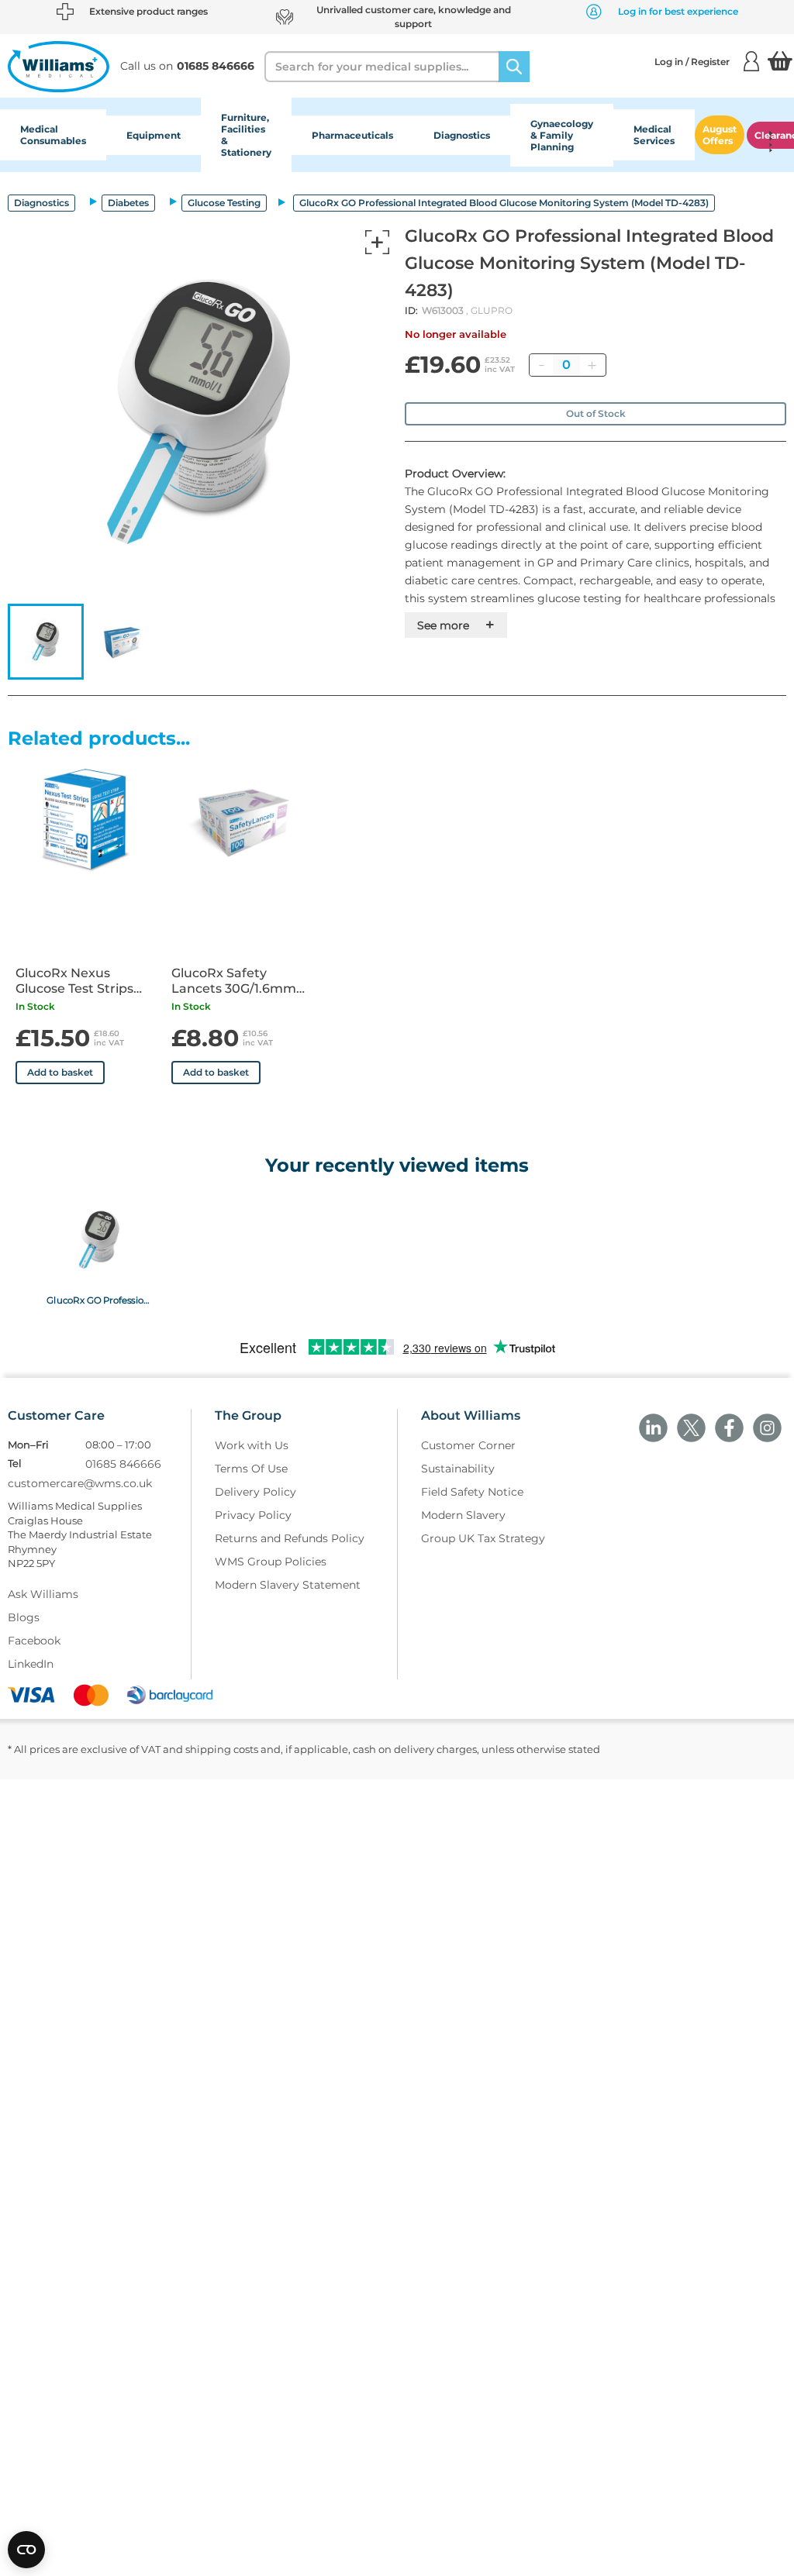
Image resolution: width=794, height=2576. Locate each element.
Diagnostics (462, 135)
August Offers (720, 135)
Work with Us (252, 1445)
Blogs (24, 1617)
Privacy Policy (253, 1515)
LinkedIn (31, 1664)
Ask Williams (43, 1594)
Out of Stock (596, 413)
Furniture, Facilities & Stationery (246, 135)
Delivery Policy (255, 1492)
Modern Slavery (463, 1515)
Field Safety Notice (472, 1492)
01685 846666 (123, 1464)
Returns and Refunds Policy (290, 1538)
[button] (46, 642)
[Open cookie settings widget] (26, 2550)
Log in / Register (692, 62)
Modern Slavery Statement (288, 1585)
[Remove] (541, 365)
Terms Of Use (251, 1469)
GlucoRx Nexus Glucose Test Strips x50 (74, 981)
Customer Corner (468, 1445)
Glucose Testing (224, 203)
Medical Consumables (53, 135)
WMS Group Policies (271, 1562)
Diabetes (128, 203)
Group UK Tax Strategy (483, 1538)
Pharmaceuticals (352, 135)
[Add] (592, 365)
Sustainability (458, 1469)
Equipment (154, 135)
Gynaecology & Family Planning (562, 135)
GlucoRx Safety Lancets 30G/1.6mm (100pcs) (234, 981)
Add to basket (60, 1072)
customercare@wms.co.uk (80, 1483)
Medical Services (654, 135)
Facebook (34, 1641)
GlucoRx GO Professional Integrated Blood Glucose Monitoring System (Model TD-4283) (99, 1300)
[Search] (514, 67)
